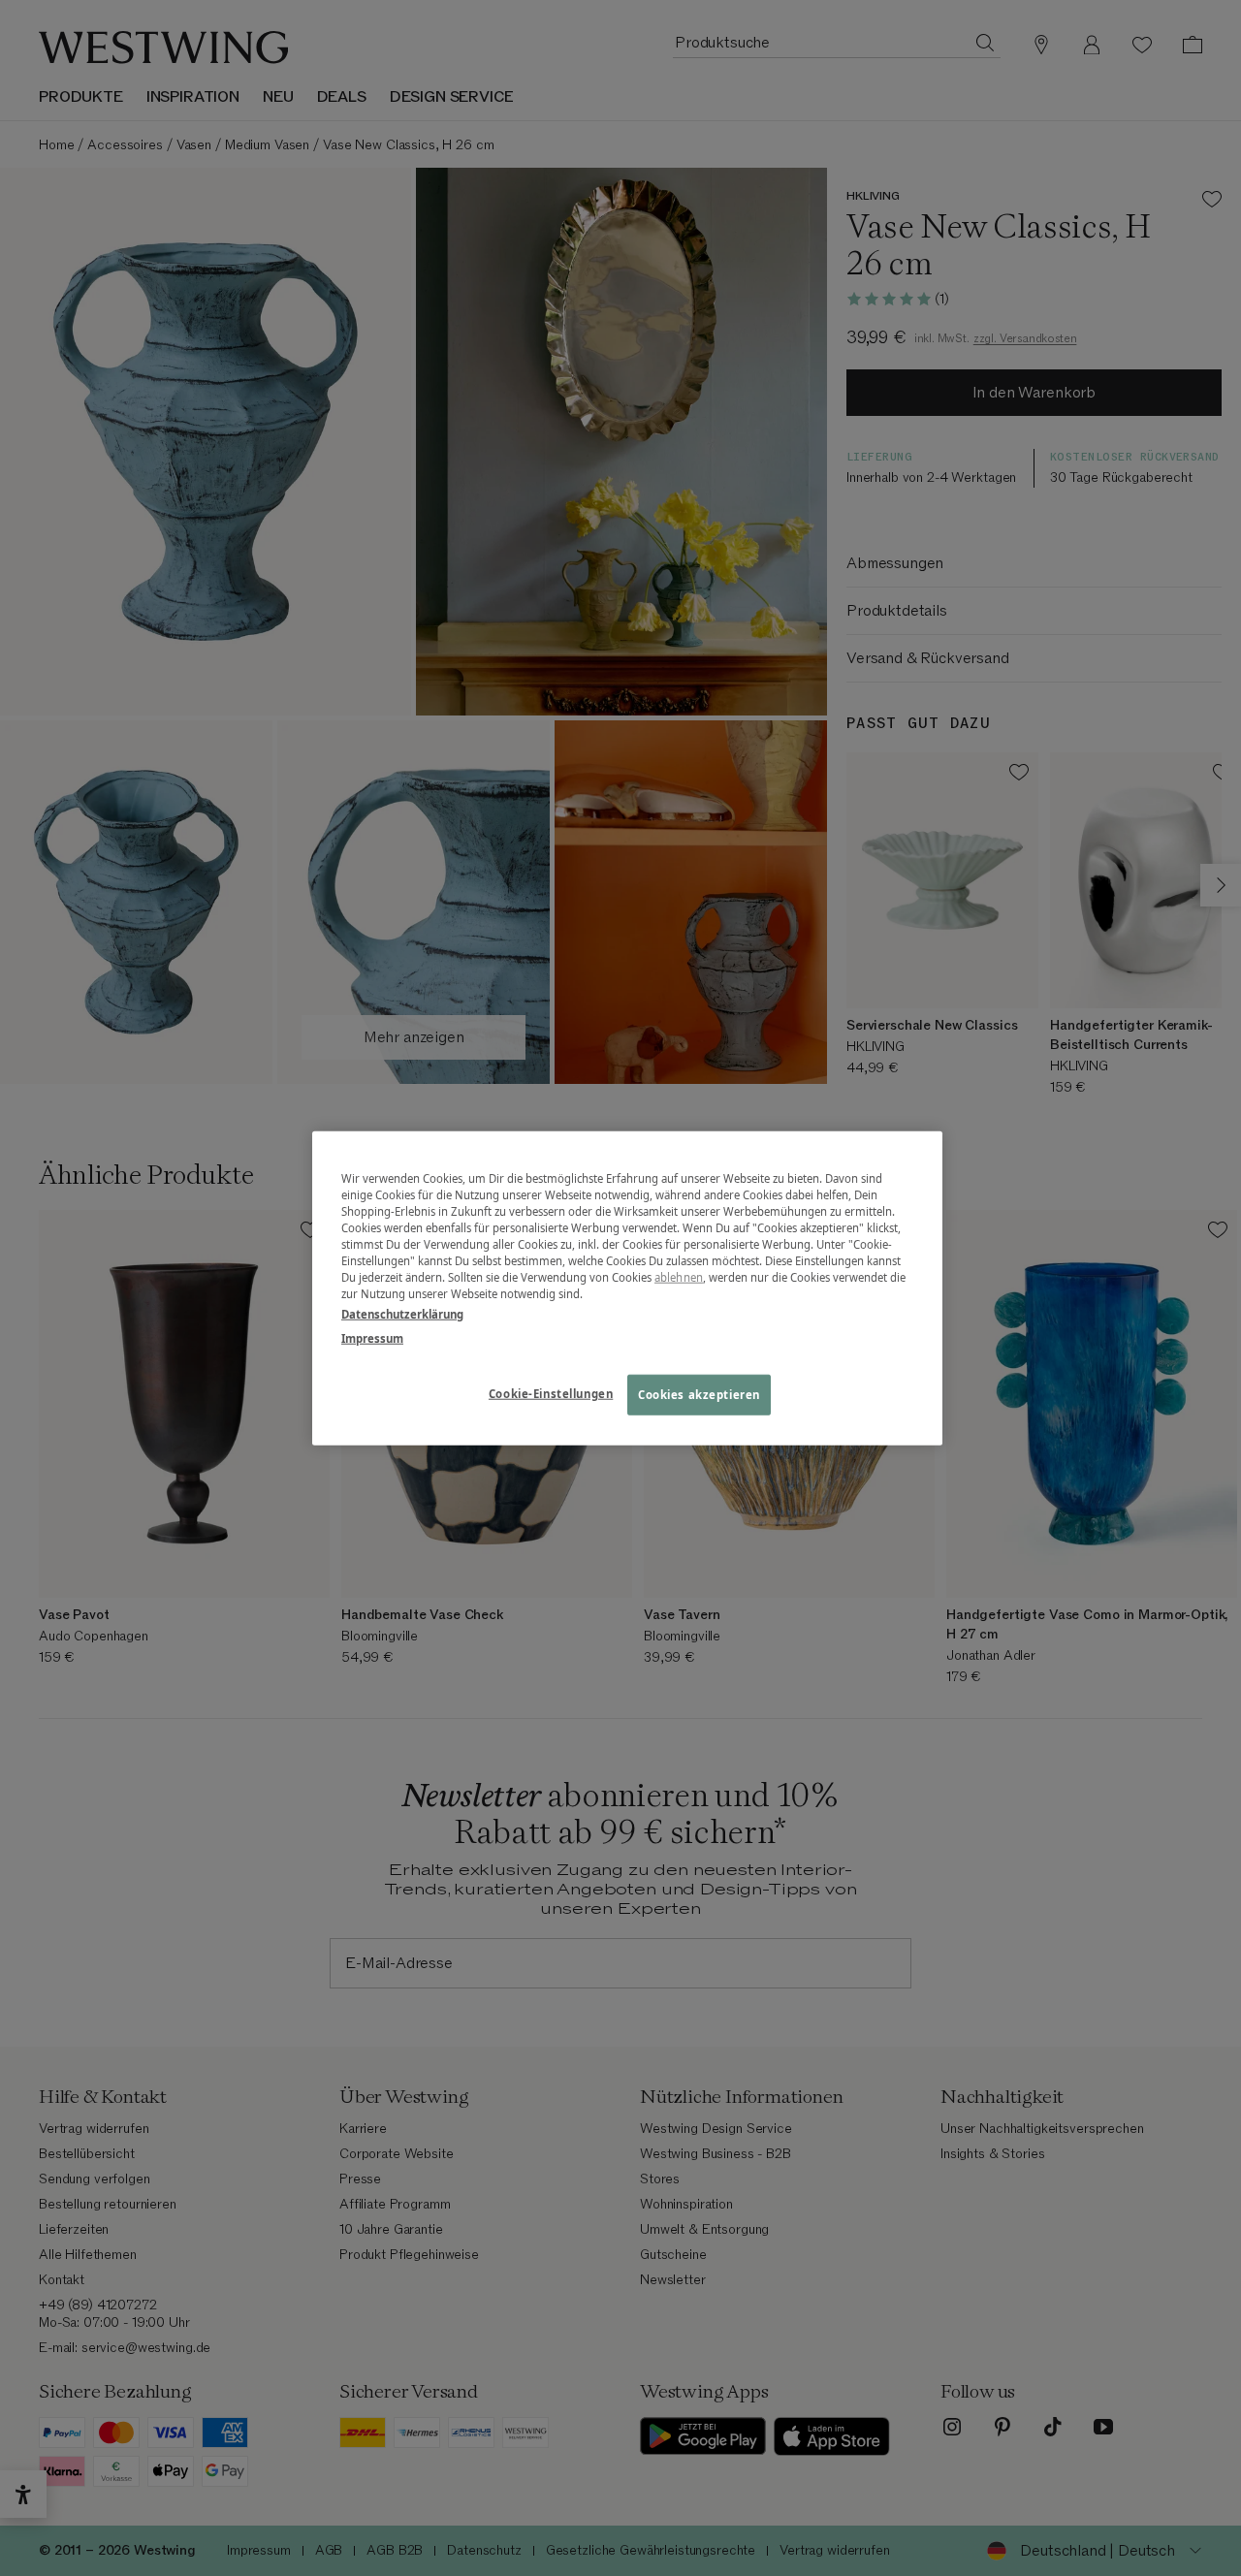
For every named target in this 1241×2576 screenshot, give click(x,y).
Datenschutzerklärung (402, 1314)
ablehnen (679, 1277)
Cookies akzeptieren (699, 1395)
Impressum (372, 1338)
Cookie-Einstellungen (551, 1394)
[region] (627, 1288)
